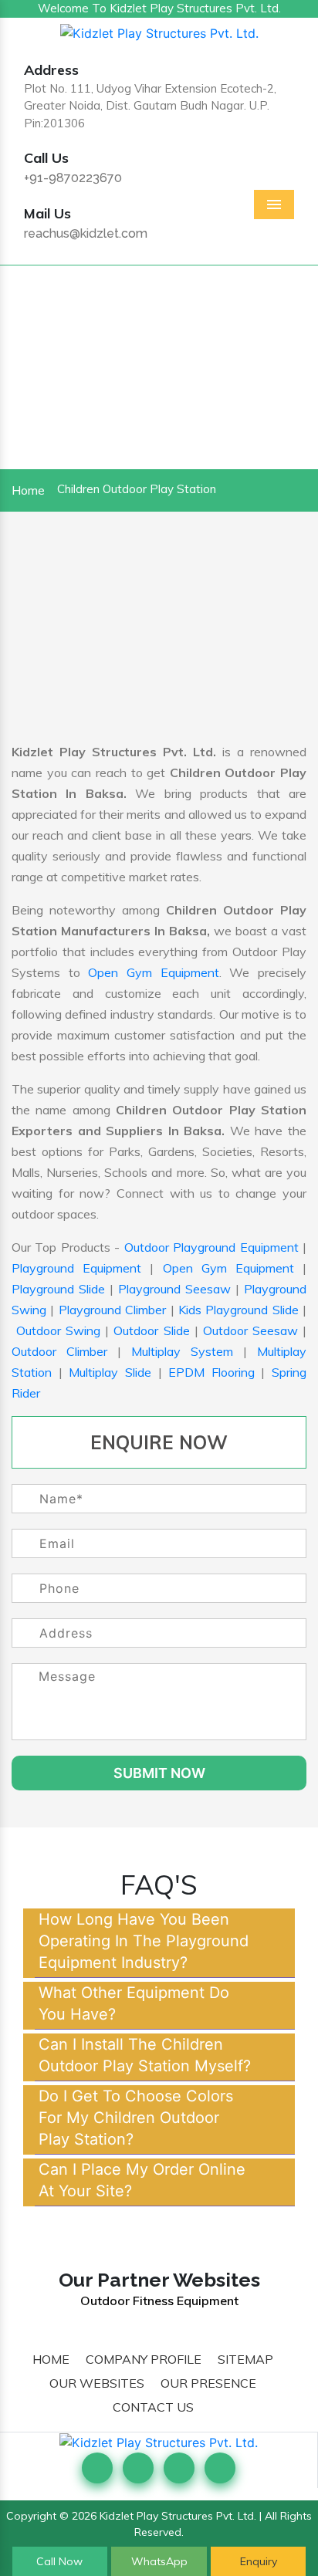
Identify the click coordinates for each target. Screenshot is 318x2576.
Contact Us (153, 2407)
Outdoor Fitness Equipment (159, 2300)
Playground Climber (112, 1310)
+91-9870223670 (73, 178)
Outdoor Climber (59, 1351)
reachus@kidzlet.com (86, 233)
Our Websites (97, 2383)
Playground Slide (58, 1289)
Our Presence (208, 2383)
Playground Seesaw (174, 1289)
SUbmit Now (159, 1773)
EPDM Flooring (211, 1372)
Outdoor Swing (58, 1330)
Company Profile (144, 2359)
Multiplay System (182, 1351)
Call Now (59, 2561)
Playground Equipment (76, 1268)
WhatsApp (159, 2561)
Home (28, 490)
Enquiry (259, 2561)
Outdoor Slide (151, 1330)
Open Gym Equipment (153, 972)
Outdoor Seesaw (250, 1330)
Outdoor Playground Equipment (211, 1247)
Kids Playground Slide (238, 1310)
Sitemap (245, 2359)
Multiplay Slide (110, 1372)
